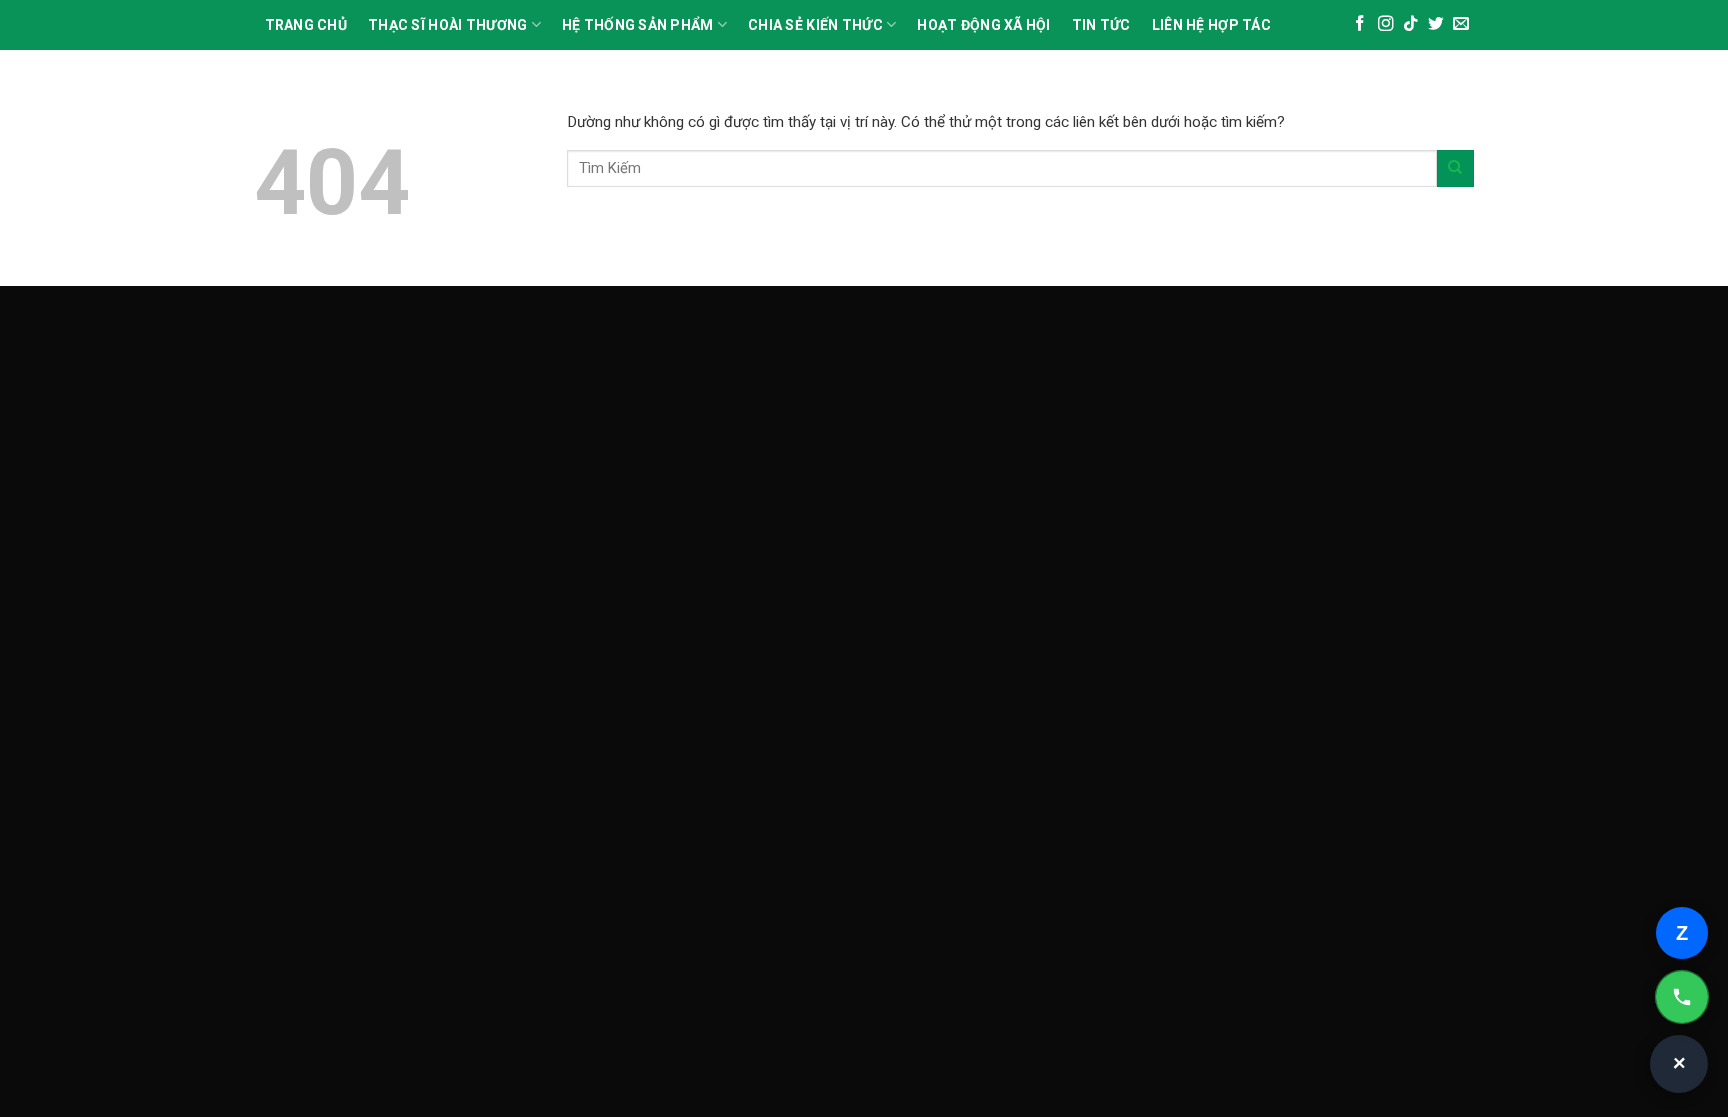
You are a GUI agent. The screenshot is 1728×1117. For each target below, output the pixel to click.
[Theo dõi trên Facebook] (1360, 24)
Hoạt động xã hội (983, 25)
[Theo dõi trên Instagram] (1386, 24)
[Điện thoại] (1682, 997)
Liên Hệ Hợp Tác (1211, 25)
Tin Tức (1101, 25)
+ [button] (1680, 1064)
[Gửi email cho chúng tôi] (1461, 24)
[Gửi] (1455, 168)
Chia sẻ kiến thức (815, 25)
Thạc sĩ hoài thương (447, 25)
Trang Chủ (306, 25)
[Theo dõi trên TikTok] (1411, 24)
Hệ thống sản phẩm (638, 25)
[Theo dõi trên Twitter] (1436, 24)
